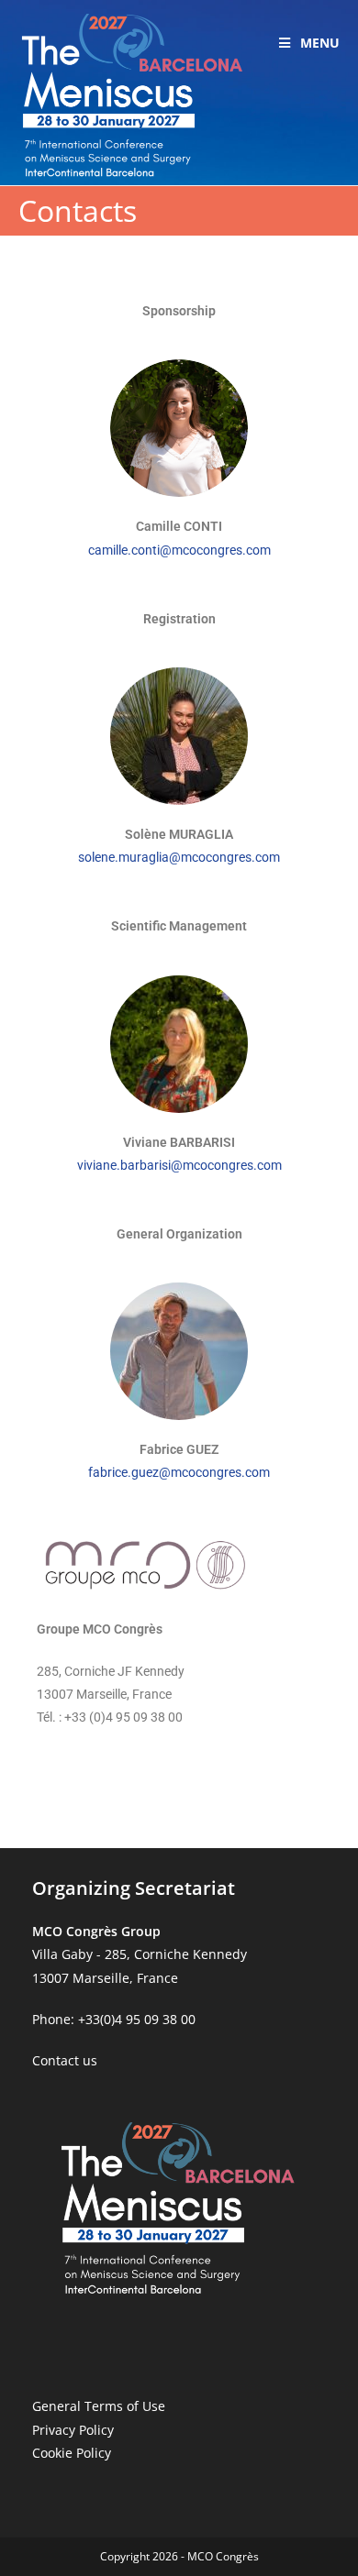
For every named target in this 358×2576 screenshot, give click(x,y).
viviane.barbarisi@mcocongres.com (179, 1165)
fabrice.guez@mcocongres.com (179, 1472)
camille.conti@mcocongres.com (179, 550)
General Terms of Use (99, 2406)
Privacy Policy (73, 2430)
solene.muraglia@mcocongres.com (179, 857)
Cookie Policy (72, 2453)
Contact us (65, 2060)
